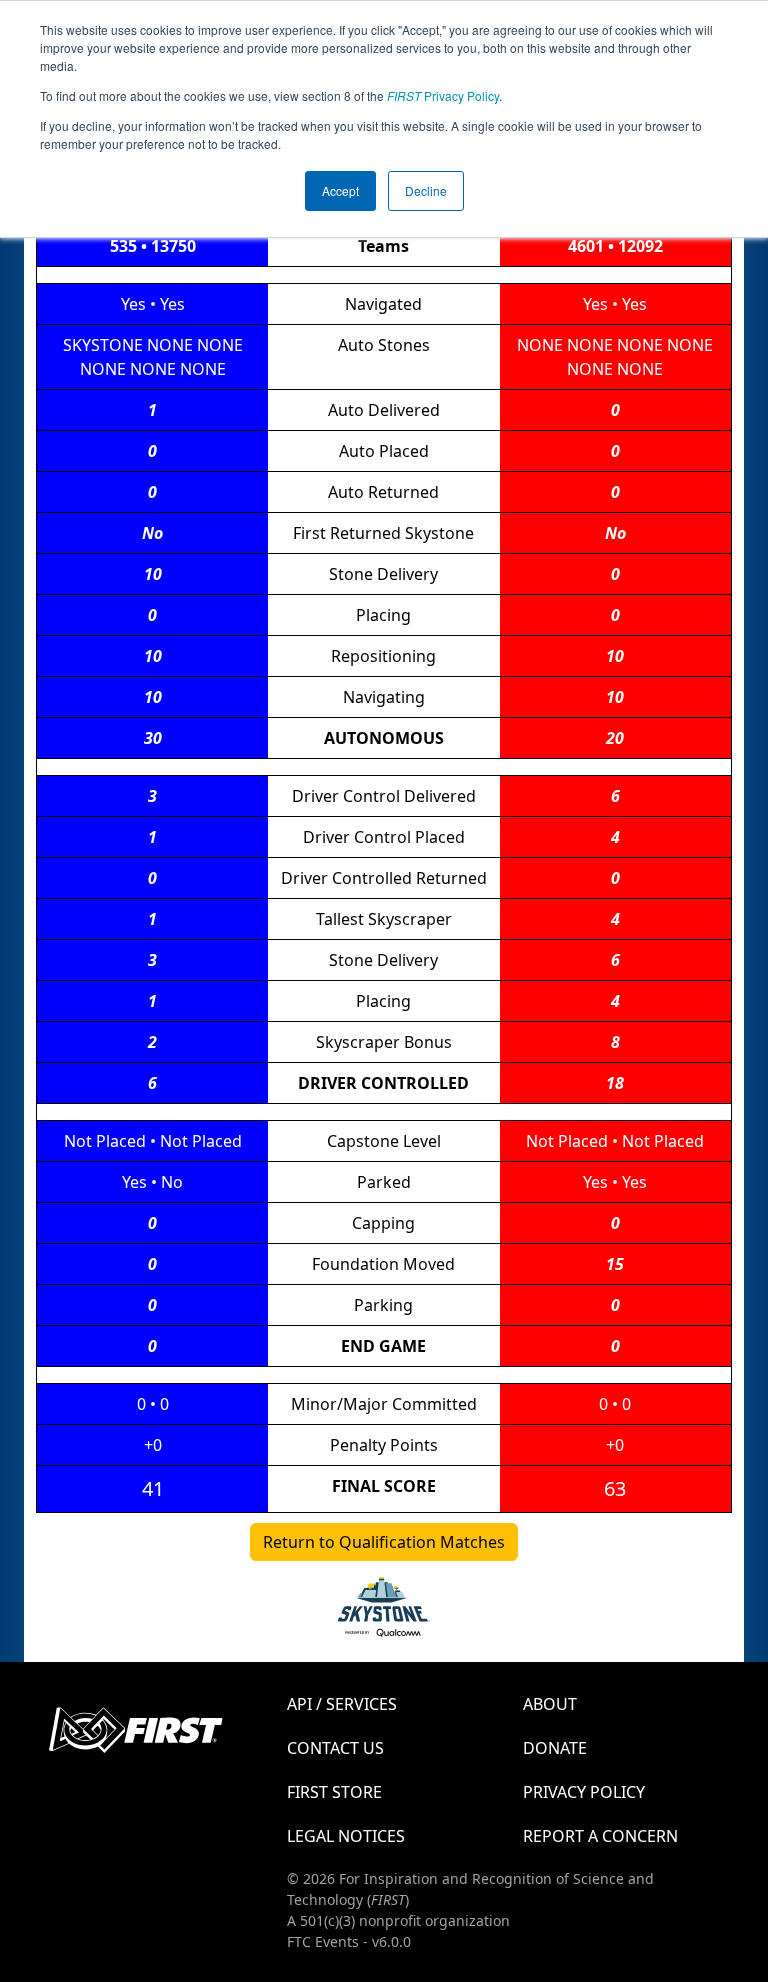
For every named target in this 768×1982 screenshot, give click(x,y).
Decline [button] (426, 190)
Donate (555, 1748)
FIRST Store (334, 1792)
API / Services (342, 1704)
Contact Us (335, 1748)
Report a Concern (600, 1836)
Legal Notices (346, 1836)
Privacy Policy (443, 95)
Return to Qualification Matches (384, 1542)
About (550, 1704)
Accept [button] (340, 190)
